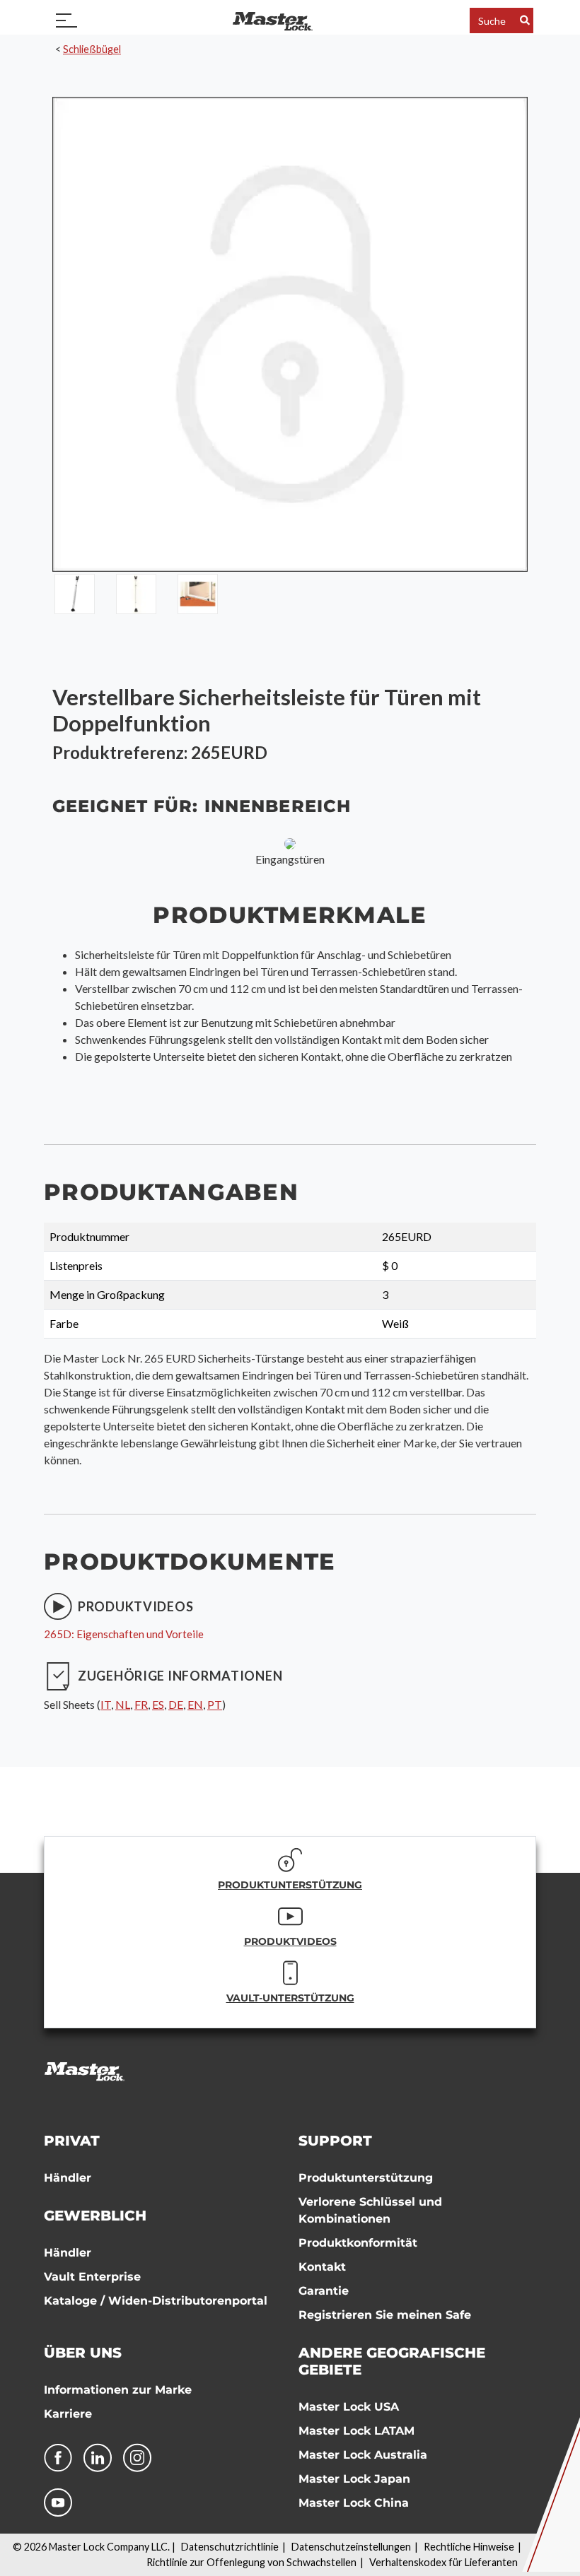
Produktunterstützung (366, 2178)
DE (176, 1704)
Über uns (83, 2353)
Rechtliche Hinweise (469, 2547)
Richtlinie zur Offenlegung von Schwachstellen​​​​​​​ (251, 2562)
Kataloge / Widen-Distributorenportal (156, 2301)
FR (141, 1704)
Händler (68, 2178)
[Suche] (525, 20)
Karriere (68, 2414)
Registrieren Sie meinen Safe (385, 2315)
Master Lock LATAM (356, 2431)
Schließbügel (92, 49)
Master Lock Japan (354, 2479)
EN (195, 1704)
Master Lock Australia (363, 2455)
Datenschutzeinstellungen (351, 2547)
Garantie (324, 2291)
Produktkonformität (358, 2243)
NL (123, 1704)
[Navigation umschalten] (66, 20)
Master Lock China (354, 2503)
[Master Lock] (272, 20)
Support (335, 2141)
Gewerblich (95, 2216)
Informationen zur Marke (118, 2390)
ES (158, 1704)
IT (106, 1704)
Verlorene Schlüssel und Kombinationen (370, 2210)
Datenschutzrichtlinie (230, 2547)
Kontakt (322, 2267)
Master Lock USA (349, 2407)
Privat (72, 2141)
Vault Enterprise (92, 2277)
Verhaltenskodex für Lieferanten (443, 2562)
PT (215, 1704)
